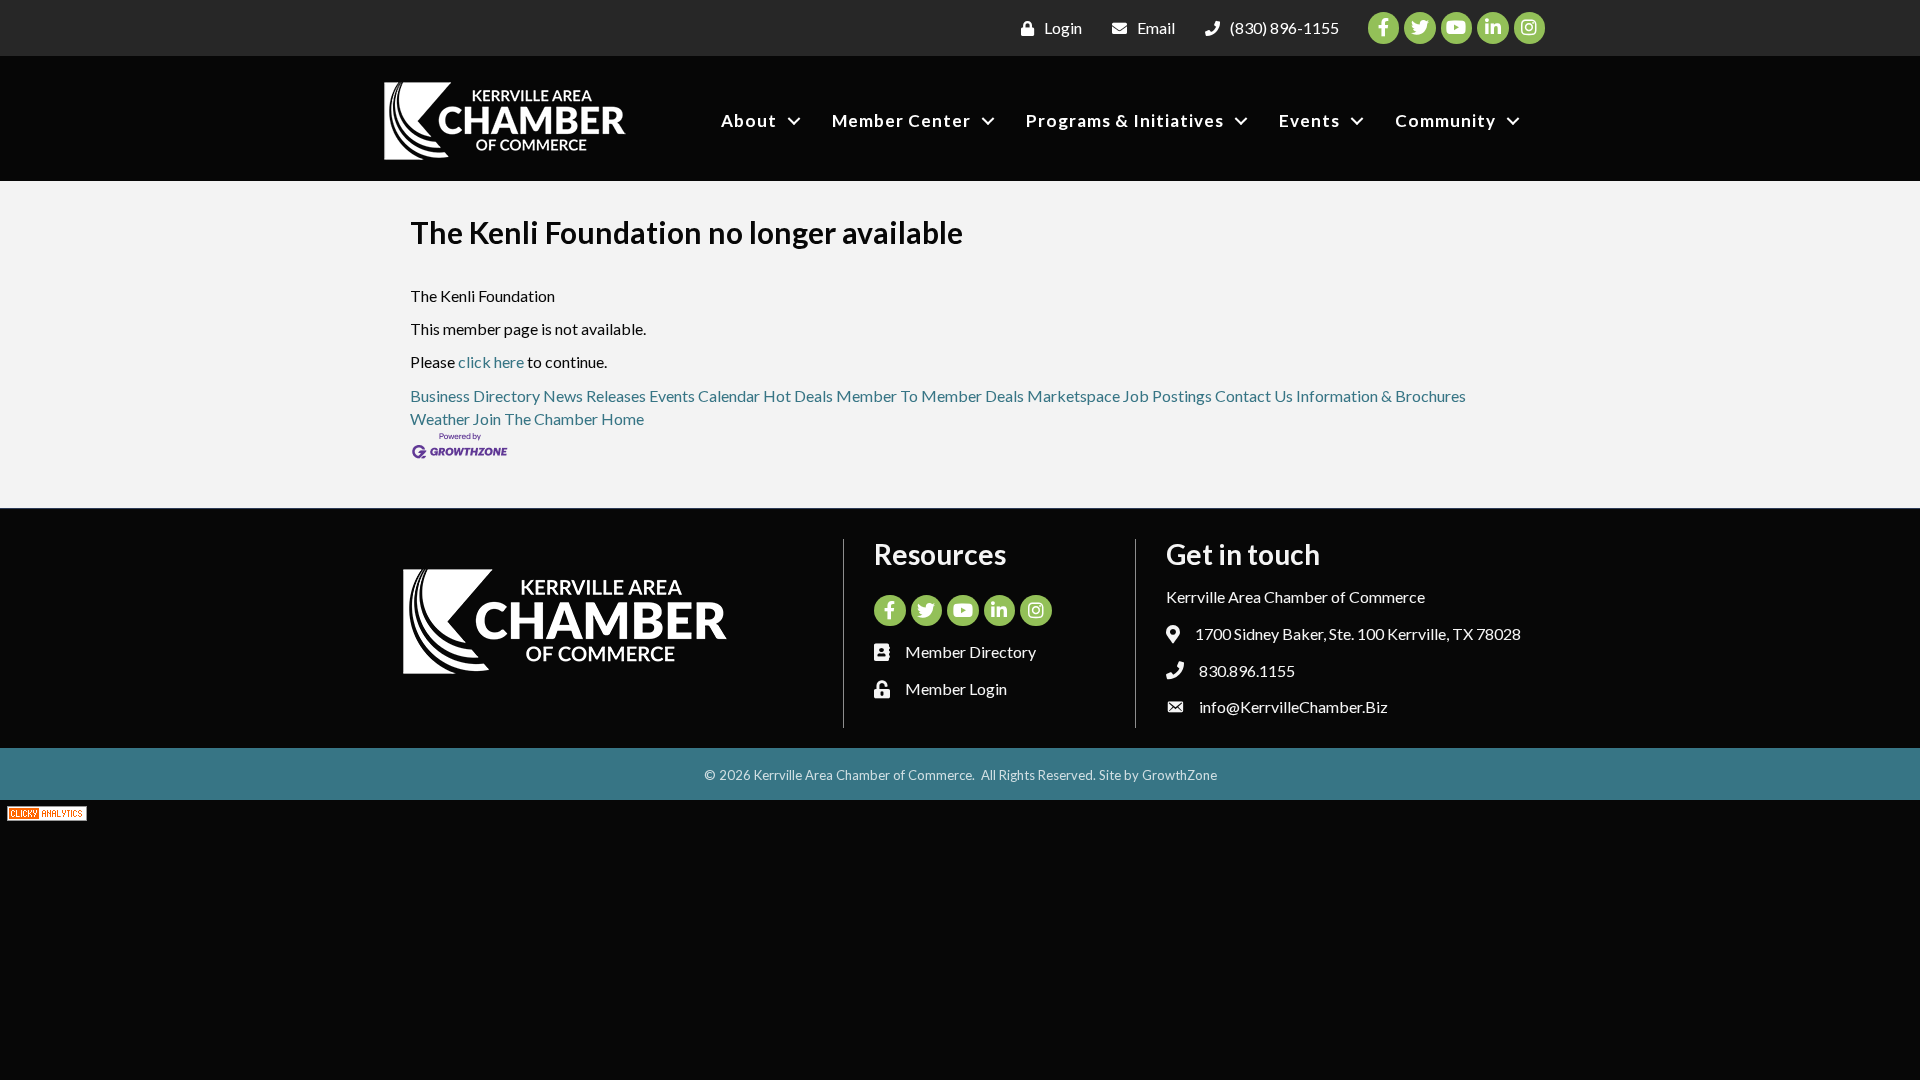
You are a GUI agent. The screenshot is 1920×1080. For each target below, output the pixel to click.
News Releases (594, 395)
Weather (440, 418)
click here (491, 361)
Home (622, 418)
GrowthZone (1179, 775)
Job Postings (1167, 395)
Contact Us (1254, 395)
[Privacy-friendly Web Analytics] (47, 811)
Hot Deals (798, 395)
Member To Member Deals (930, 395)
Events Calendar (704, 395)
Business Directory (475, 395)
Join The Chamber (535, 418)
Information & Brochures (1381, 395)
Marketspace (1073, 395)
